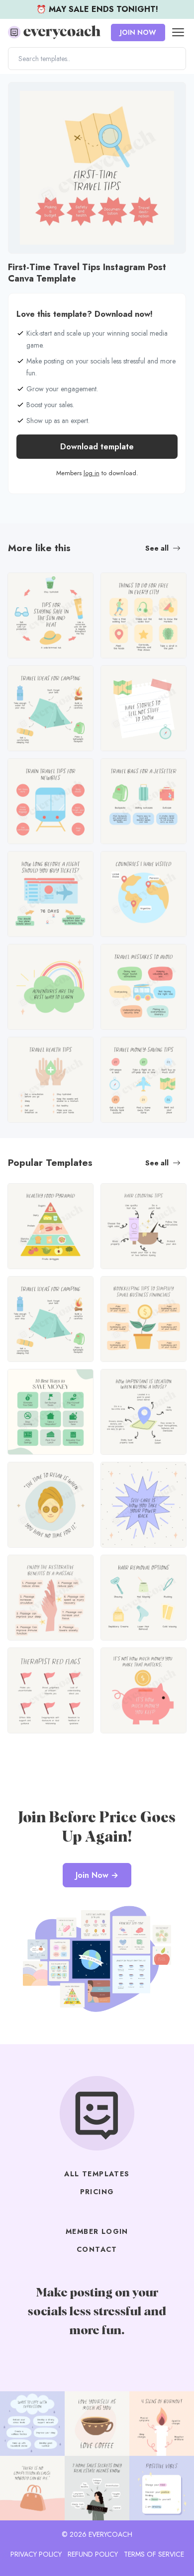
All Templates (97, 2174)
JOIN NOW (138, 32)
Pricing (97, 2192)
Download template (97, 447)
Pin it (19, 95)
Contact (97, 2249)
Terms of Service (154, 2554)
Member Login (97, 2231)
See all (157, 548)
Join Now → (97, 1875)
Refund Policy (93, 2554)
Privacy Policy (36, 2554)
